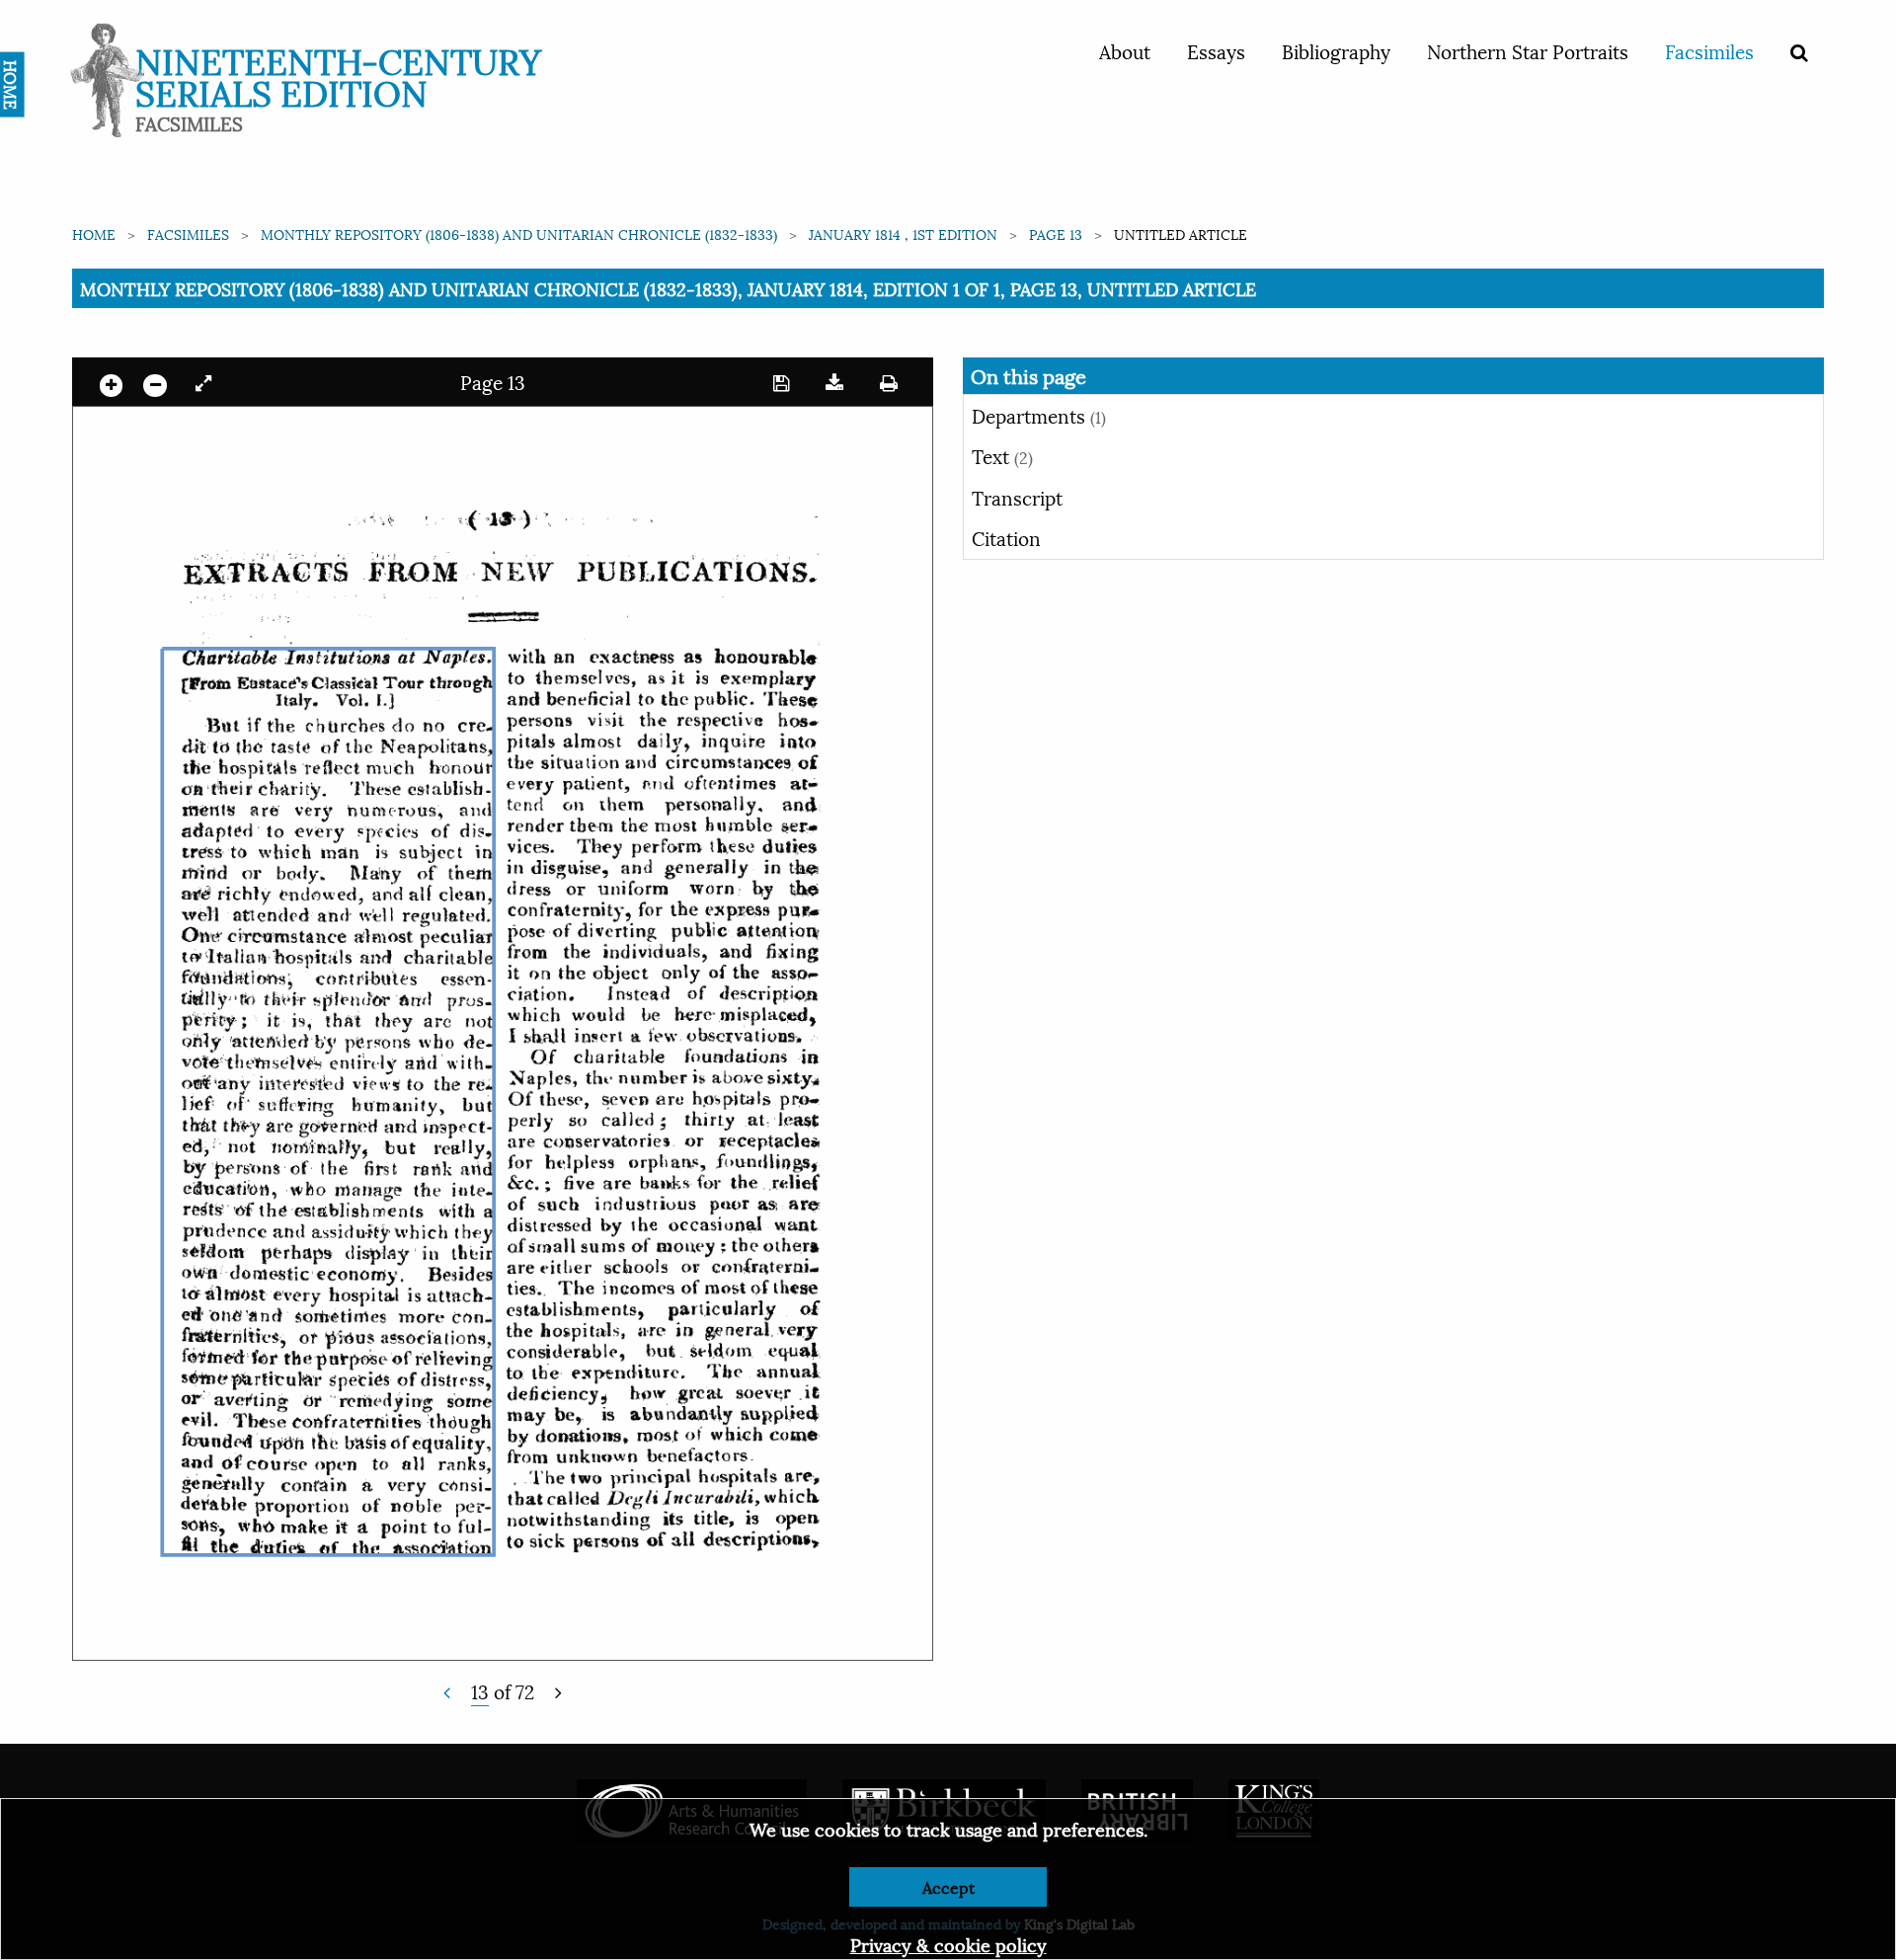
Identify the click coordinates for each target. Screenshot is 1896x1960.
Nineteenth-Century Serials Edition (338, 75)
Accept (948, 1886)
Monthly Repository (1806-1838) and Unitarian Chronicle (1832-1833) (519, 234)
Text (1002, 455)
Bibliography (1336, 50)
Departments (1039, 415)
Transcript (1017, 497)
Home (94, 234)
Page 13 (1056, 234)
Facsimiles (1709, 50)
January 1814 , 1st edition (903, 234)
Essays (1216, 50)
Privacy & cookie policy (948, 1944)
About (1125, 50)
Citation (1006, 537)
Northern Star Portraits (1528, 50)
